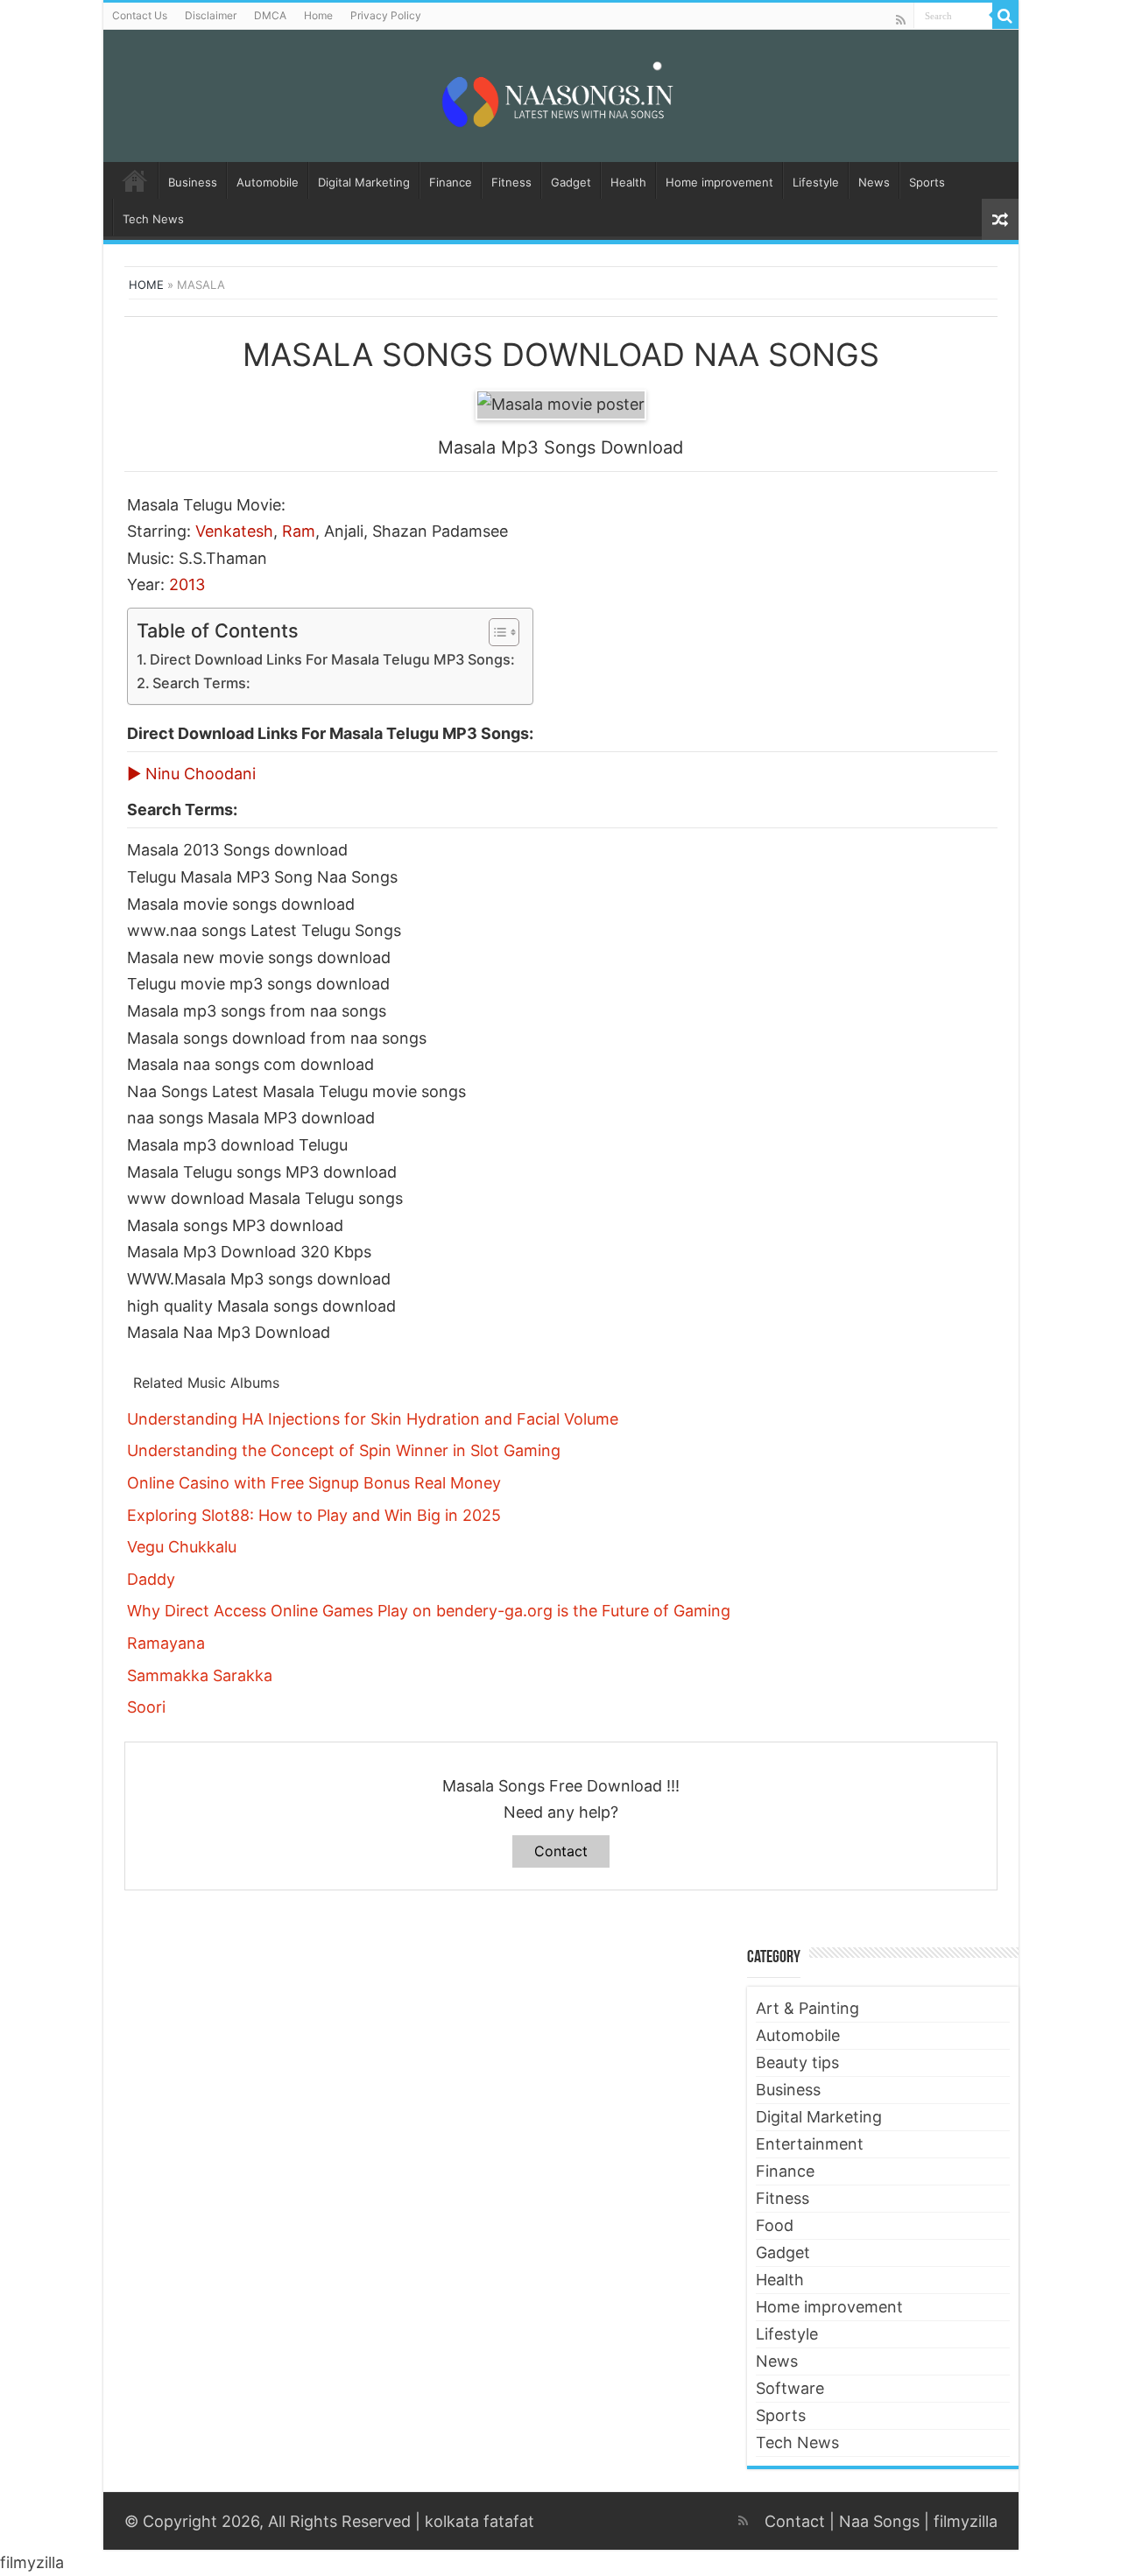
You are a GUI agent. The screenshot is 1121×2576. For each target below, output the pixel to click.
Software (790, 2388)
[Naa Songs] (560, 93)
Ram (299, 531)
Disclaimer (211, 15)
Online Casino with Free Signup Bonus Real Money (314, 1483)
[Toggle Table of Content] (495, 632)
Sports (927, 182)
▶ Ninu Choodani (191, 774)
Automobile (268, 182)
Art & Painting (807, 2008)
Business (193, 182)
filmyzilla (966, 2521)
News (874, 182)
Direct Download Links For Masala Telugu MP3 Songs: (332, 659)
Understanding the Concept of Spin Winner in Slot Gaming (344, 1450)
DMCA (270, 15)
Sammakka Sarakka (200, 1675)
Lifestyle (816, 182)
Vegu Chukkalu (182, 1547)
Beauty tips (797, 2062)
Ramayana (166, 1643)
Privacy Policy (386, 15)
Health (628, 182)
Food (775, 2225)
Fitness (511, 182)
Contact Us (140, 15)
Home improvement (719, 182)
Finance (451, 182)
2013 (187, 584)
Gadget (571, 182)
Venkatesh (234, 531)
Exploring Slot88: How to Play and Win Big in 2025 (314, 1515)
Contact (561, 1851)
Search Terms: (201, 683)
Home (318, 15)
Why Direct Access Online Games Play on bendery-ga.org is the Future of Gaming (429, 1611)
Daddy (151, 1579)
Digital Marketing (364, 182)
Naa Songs (879, 2521)
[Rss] (901, 20)
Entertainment (810, 2144)
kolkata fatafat (479, 2521)
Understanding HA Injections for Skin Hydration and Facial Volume (373, 1419)
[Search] (1005, 16)
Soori (146, 1707)
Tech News (153, 219)
